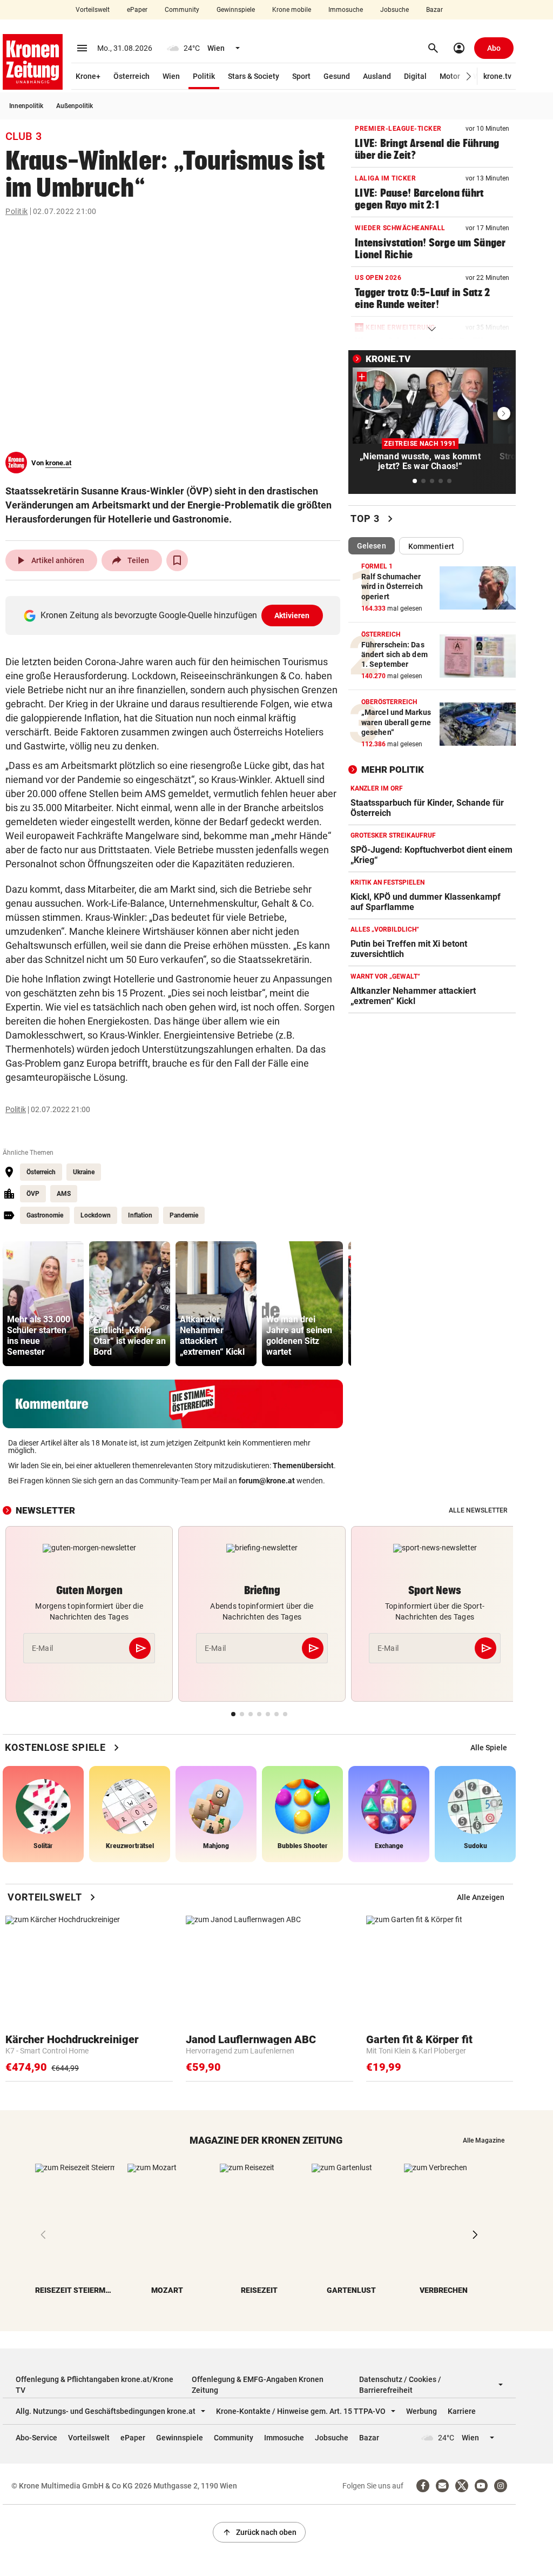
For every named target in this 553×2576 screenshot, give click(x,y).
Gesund (337, 76)
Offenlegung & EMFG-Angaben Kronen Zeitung (258, 2385)
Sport (301, 76)
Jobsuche (394, 10)
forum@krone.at (267, 1481)
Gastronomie (45, 1215)
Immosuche (346, 10)
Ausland (377, 76)
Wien (171, 76)
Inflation (140, 1215)
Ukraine (84, 1172)
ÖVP (33, 1194)
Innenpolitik (26, 106)
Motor (450, 76)
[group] (43, 1304)
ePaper (137, 10)
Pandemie (184, 1215)
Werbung (422, 2411)
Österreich (131, 76)
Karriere (462, 2411)
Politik (204, 76)
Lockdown (96, 1215)
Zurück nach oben (259, 2532)
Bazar (434, 10)
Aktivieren (292, 615)
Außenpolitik (75, 106)
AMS (64, 1194)
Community (182, 10)
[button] (469, 76)
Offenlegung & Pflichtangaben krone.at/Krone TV (95, 2385)
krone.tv (497, 76)
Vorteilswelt (93, 10)
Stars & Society (254, 76)
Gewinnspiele (236, 10)
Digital (415, 76)
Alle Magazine (484, 2140)
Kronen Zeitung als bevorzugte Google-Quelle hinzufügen (175, 615)
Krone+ (88, 76)
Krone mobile (292, 10)
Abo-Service (36, 2438)
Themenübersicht (303, 1466)
